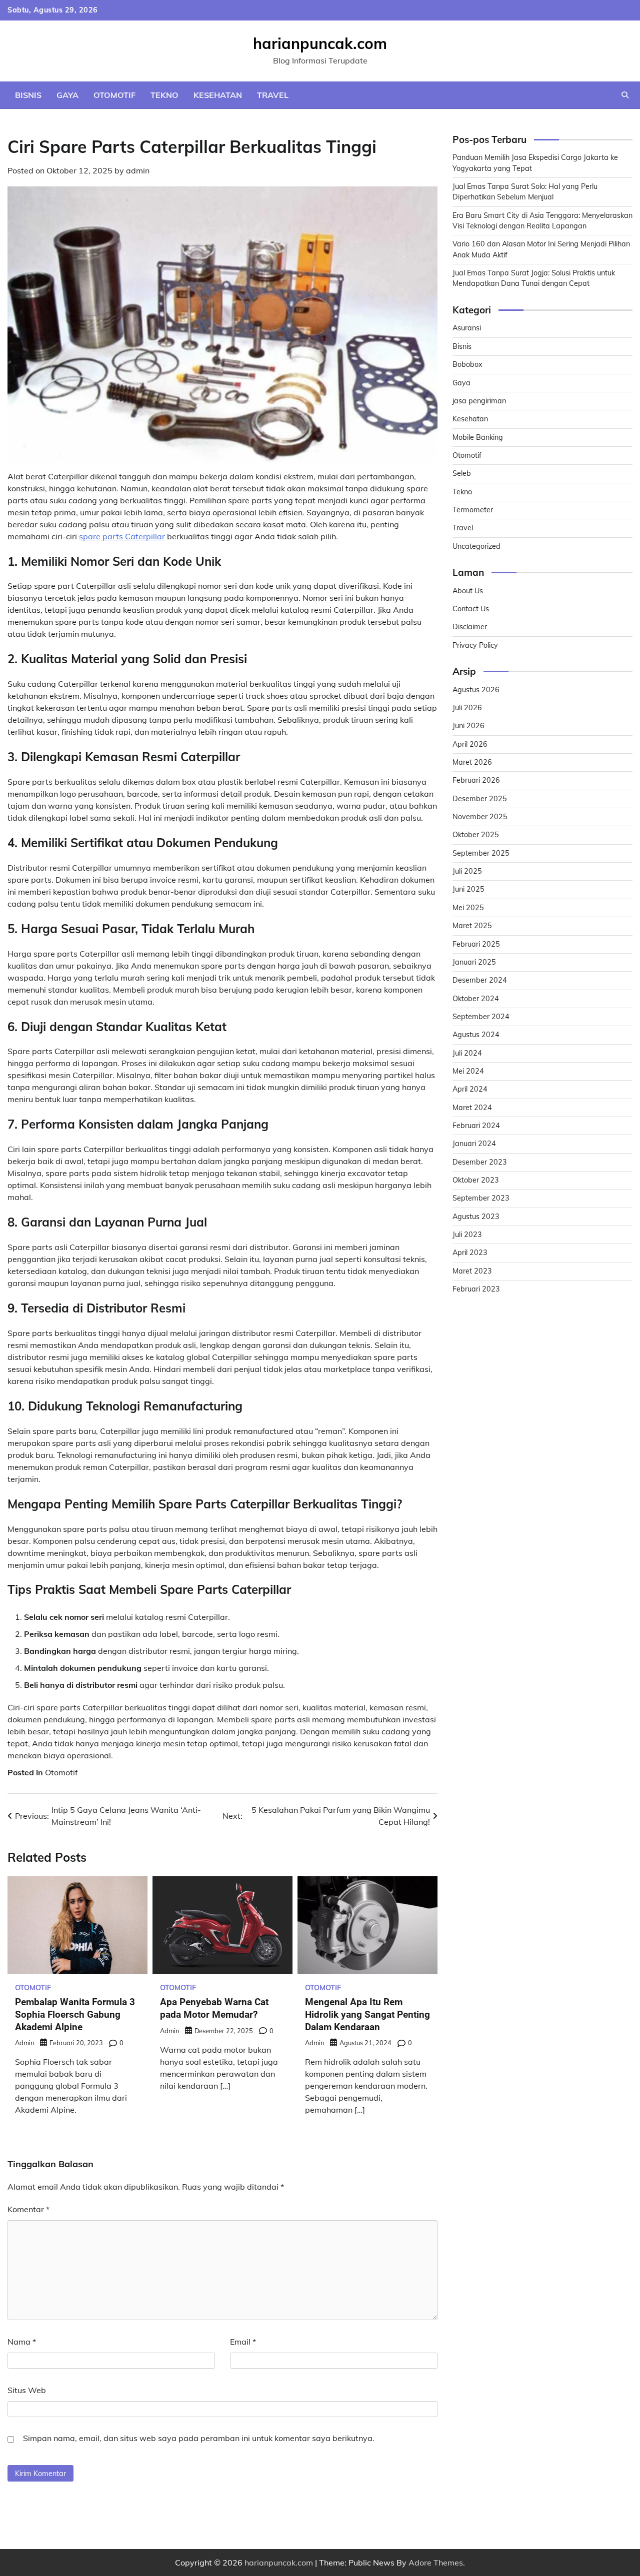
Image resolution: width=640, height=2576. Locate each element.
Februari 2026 (476, 781)
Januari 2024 (474, 1144)
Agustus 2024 (476, 1035)
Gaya (67, 95)
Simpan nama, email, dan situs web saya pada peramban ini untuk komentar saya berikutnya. (199, 2438)
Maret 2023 (472, 1271)
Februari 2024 (476, 1126)
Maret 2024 (472, 1108)
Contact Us (471, 609)
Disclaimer (470, 627)
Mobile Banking (478, 437)
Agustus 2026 (476, 690)
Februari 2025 (476, 944)
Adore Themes (436, 2563)
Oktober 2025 (476, 835)
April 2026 (470, 744)
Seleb (462, 474)
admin (138, 170)
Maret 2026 (472, 763)
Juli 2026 (467, 708)
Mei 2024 (468, 1072)
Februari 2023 (476, 1289)
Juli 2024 (467, 1053)
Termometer (473, 510)
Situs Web (27, 2390)
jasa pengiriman (479, 401)
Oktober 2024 (476, 999)
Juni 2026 (468, 726)
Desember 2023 (480, 1162)
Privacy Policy (475, 645)
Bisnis (28, 95)
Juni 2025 (468, 890)
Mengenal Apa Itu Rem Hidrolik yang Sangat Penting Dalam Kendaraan (367, 2014)
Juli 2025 (467, 872)
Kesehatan (218, 95)
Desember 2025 (480, 799)
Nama (22, 2342)
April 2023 (470, 1253)
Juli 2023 (467, 1235)
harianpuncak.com (320, 43)
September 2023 (481, 1199)
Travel (273, 95)
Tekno (164, 95)
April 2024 (470, 1090)
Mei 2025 (468, 908)
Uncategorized (476, 546)
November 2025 (480, 817)
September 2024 (481, 1017)
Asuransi (467, 328)
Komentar (28, 2209)
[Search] (625, 95)
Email (243, 2342)
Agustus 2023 (476, 1217)
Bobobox (467, 365)
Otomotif (114, 95)
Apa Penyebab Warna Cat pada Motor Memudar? (214, 2008)
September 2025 (481, 853)
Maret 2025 (472, 926)
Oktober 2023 (476, 1181)
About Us (468, 591)
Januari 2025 (474, 963)
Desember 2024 (480, 981)
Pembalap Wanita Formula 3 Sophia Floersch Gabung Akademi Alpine (75, 2014)
